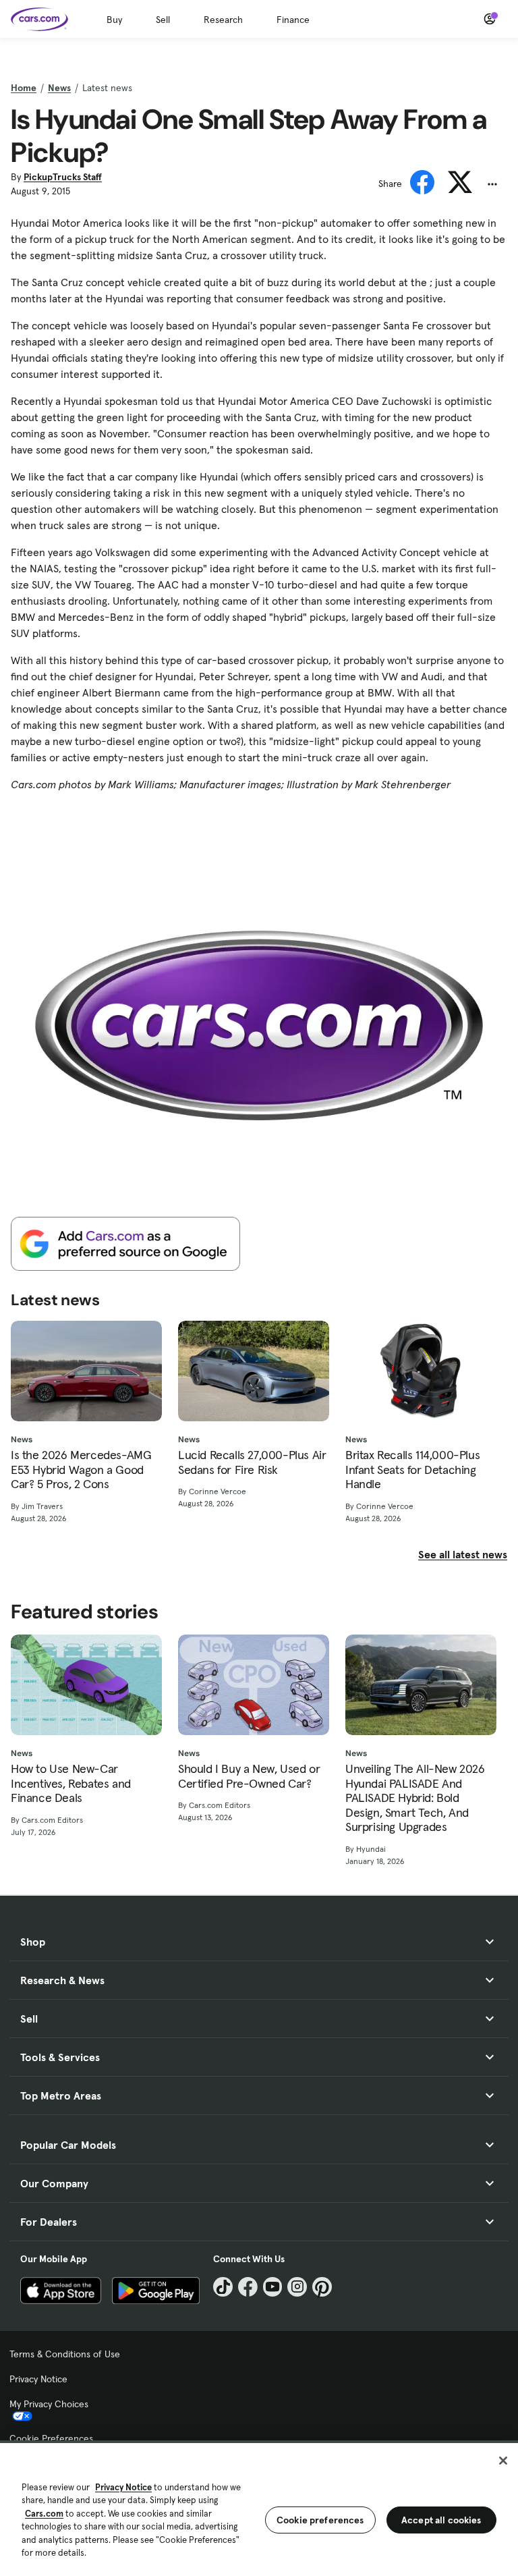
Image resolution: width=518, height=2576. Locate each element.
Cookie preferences (320, 2520)
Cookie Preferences (51, 2438)
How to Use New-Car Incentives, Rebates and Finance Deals (71, 1783)
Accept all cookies (441, 2520)
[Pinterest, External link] (322, 2287)
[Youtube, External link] (273, 2287)
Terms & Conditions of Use (65, 2354)
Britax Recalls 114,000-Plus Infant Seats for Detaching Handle (412, 1470)
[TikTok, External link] (223, 2287)
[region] (259, 2508)
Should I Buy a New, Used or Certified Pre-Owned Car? (249, 1776)
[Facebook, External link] (248, 2287)
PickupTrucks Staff (63, 177)
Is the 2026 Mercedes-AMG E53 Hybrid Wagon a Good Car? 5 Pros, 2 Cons (81, 1470)
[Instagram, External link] (297, 2287)
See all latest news (463, 1554)
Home (24, 88)
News (59, 88)
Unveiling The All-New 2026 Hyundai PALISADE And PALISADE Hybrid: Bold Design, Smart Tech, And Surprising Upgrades (415, 1798)
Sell (163, 20)
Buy (114, 20)
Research (223, 20)
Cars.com (44, 2514)
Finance (293, 20)
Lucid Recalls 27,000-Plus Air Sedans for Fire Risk (252, 1462)
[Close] (503, 2461)
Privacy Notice (38, 2379)
